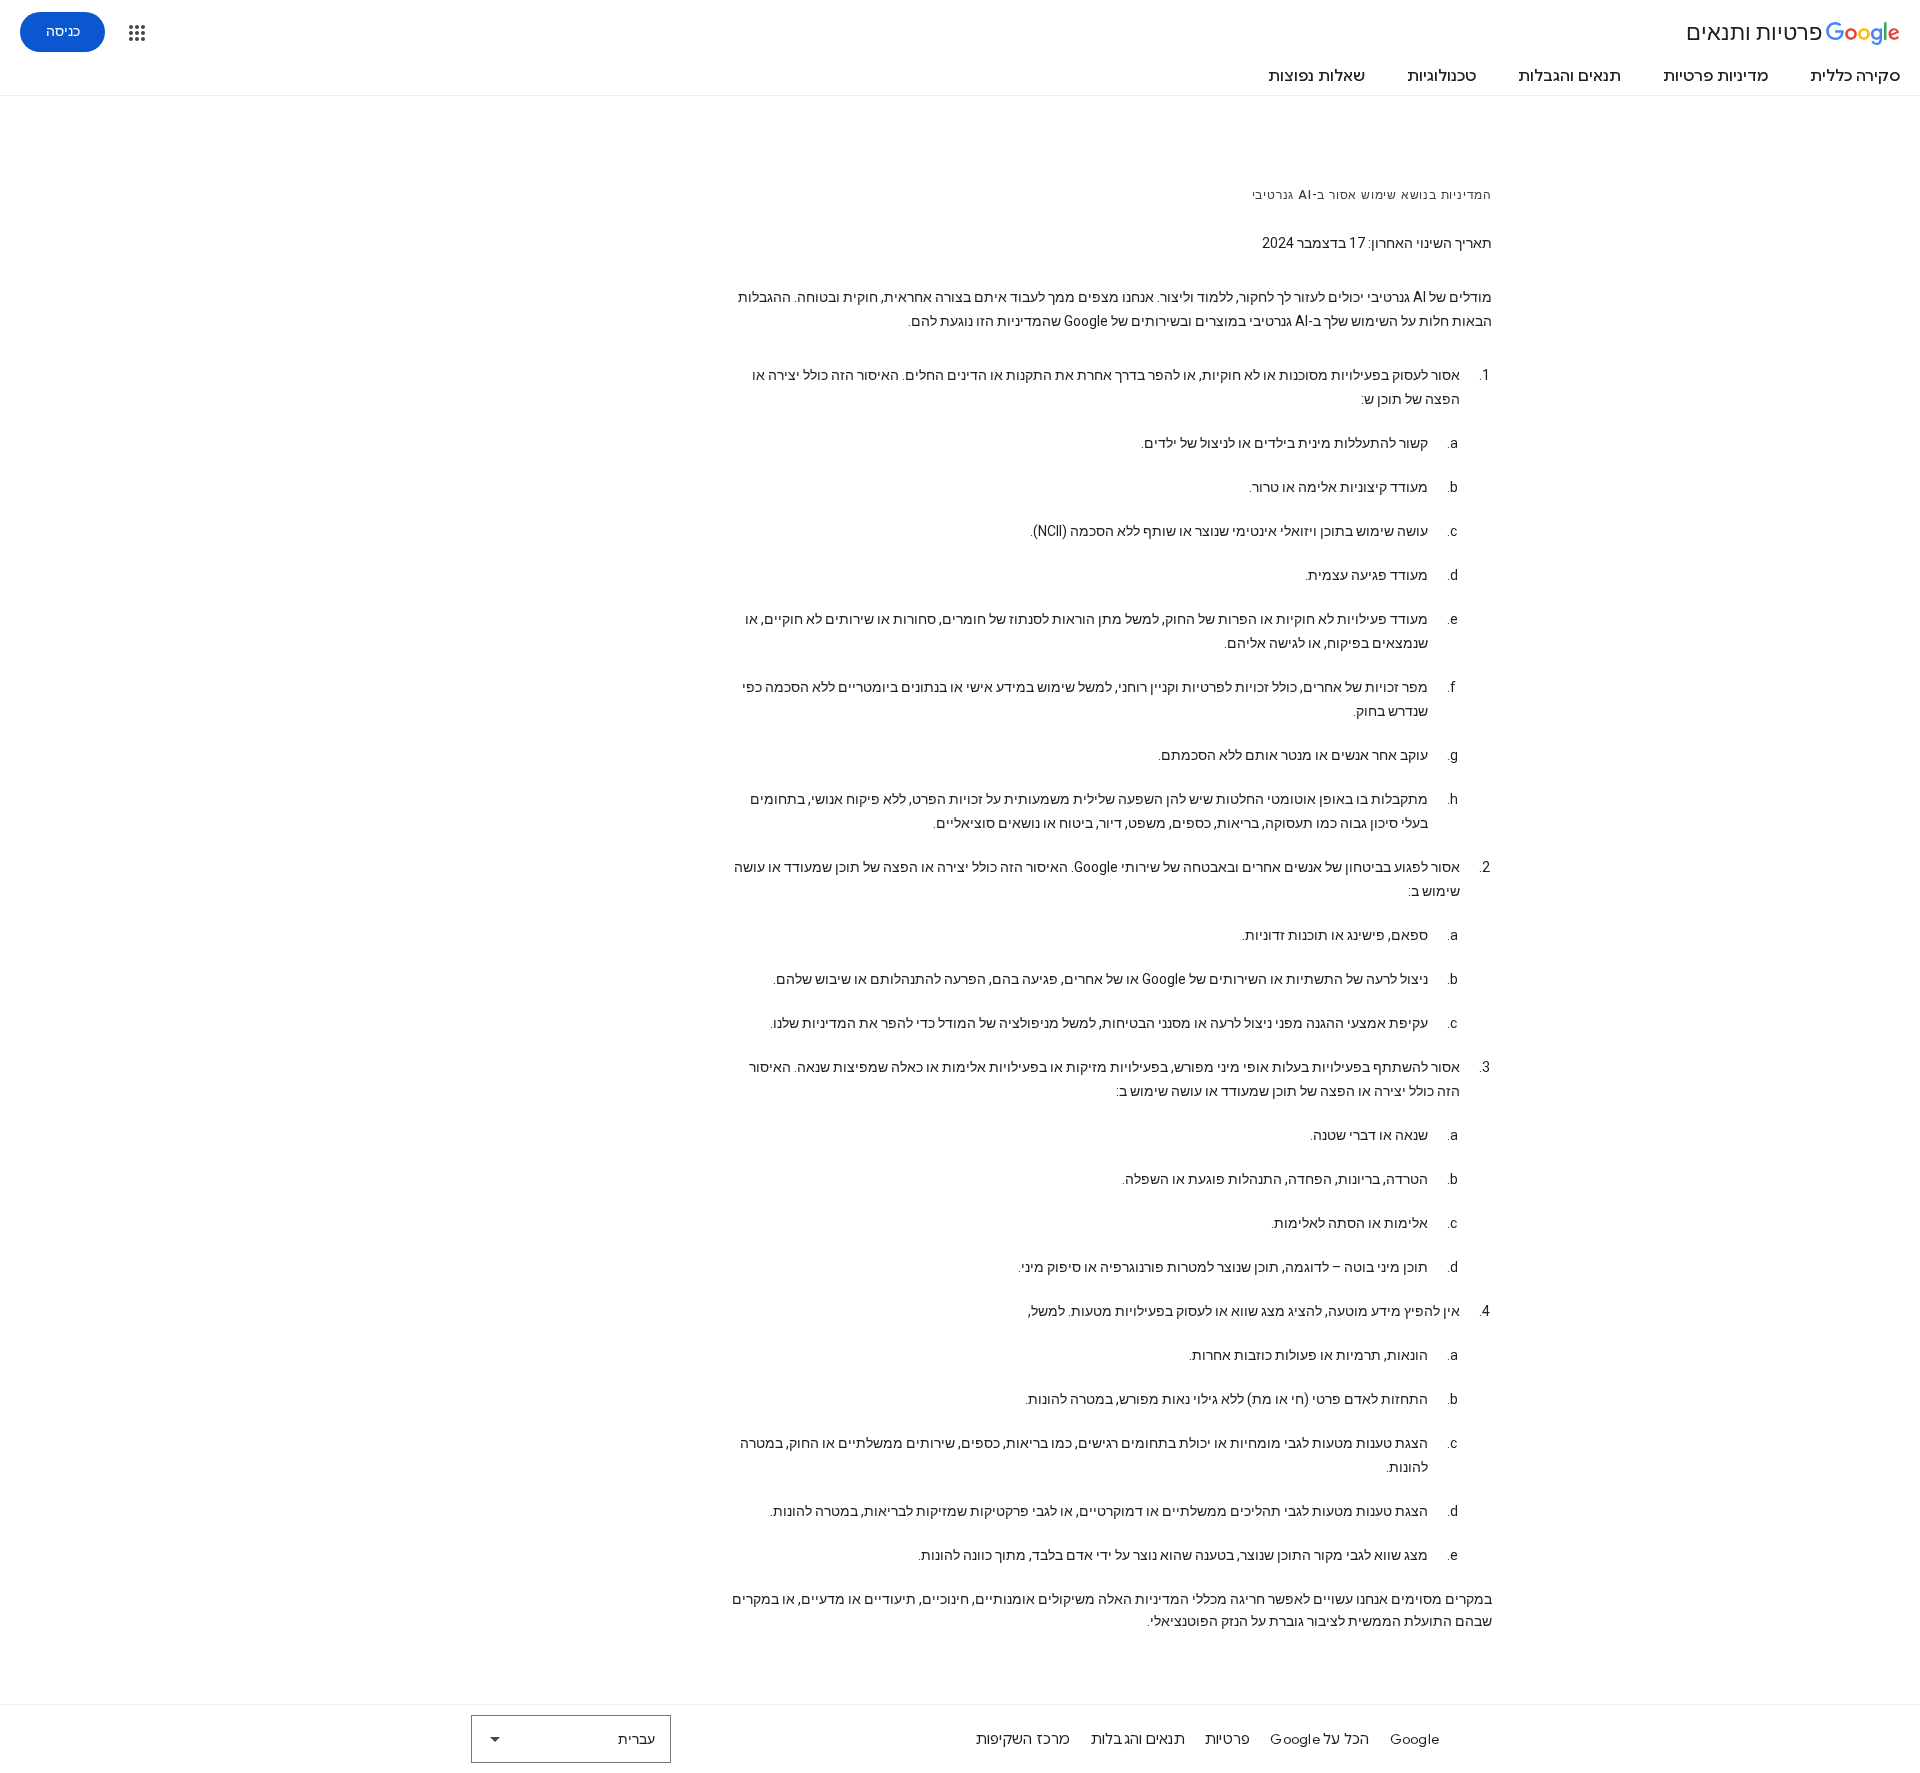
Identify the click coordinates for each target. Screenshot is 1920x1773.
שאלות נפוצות (1316, 76)
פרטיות (1228, 1739)
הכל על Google (1319, 1739)
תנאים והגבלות (1569, 76)
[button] (137, 33)
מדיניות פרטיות (1715, 76)
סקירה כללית (1855, 76)
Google (1415, 1739)
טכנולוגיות (1441, 76)
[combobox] (571, 1739)
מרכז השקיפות (1023, 1739)
